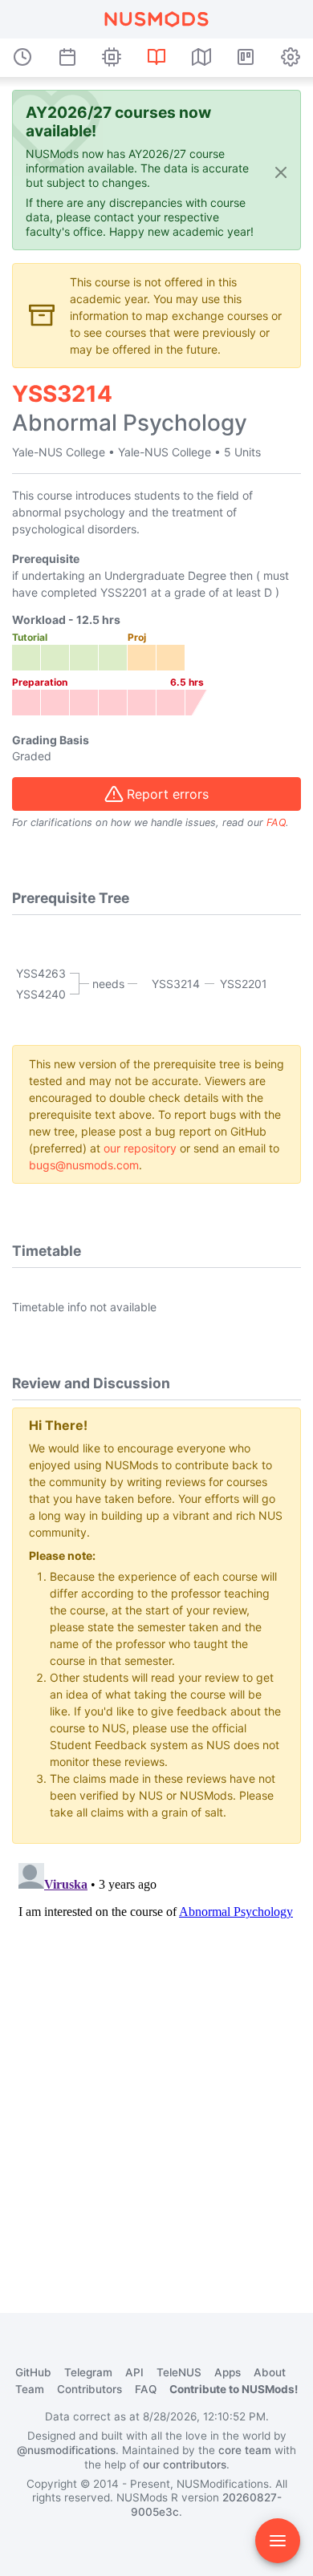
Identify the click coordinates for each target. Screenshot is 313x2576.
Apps (228, 2372)
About (270, 2372)
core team (245, 2450)
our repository (140, 1148)
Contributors (89, 2389)
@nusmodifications (66, 2450)
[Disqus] (156, 2057)
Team (30, 2389)
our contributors (185, 2465)
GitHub (33, 2372)
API (134, 2372)
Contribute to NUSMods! (234, 2389)
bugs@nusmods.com (84, 1165)
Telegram (88, 2372)
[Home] (156, 19)
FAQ (276, 822)
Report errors (168, 794)
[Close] (281, 171)
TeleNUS (179, 2372)
